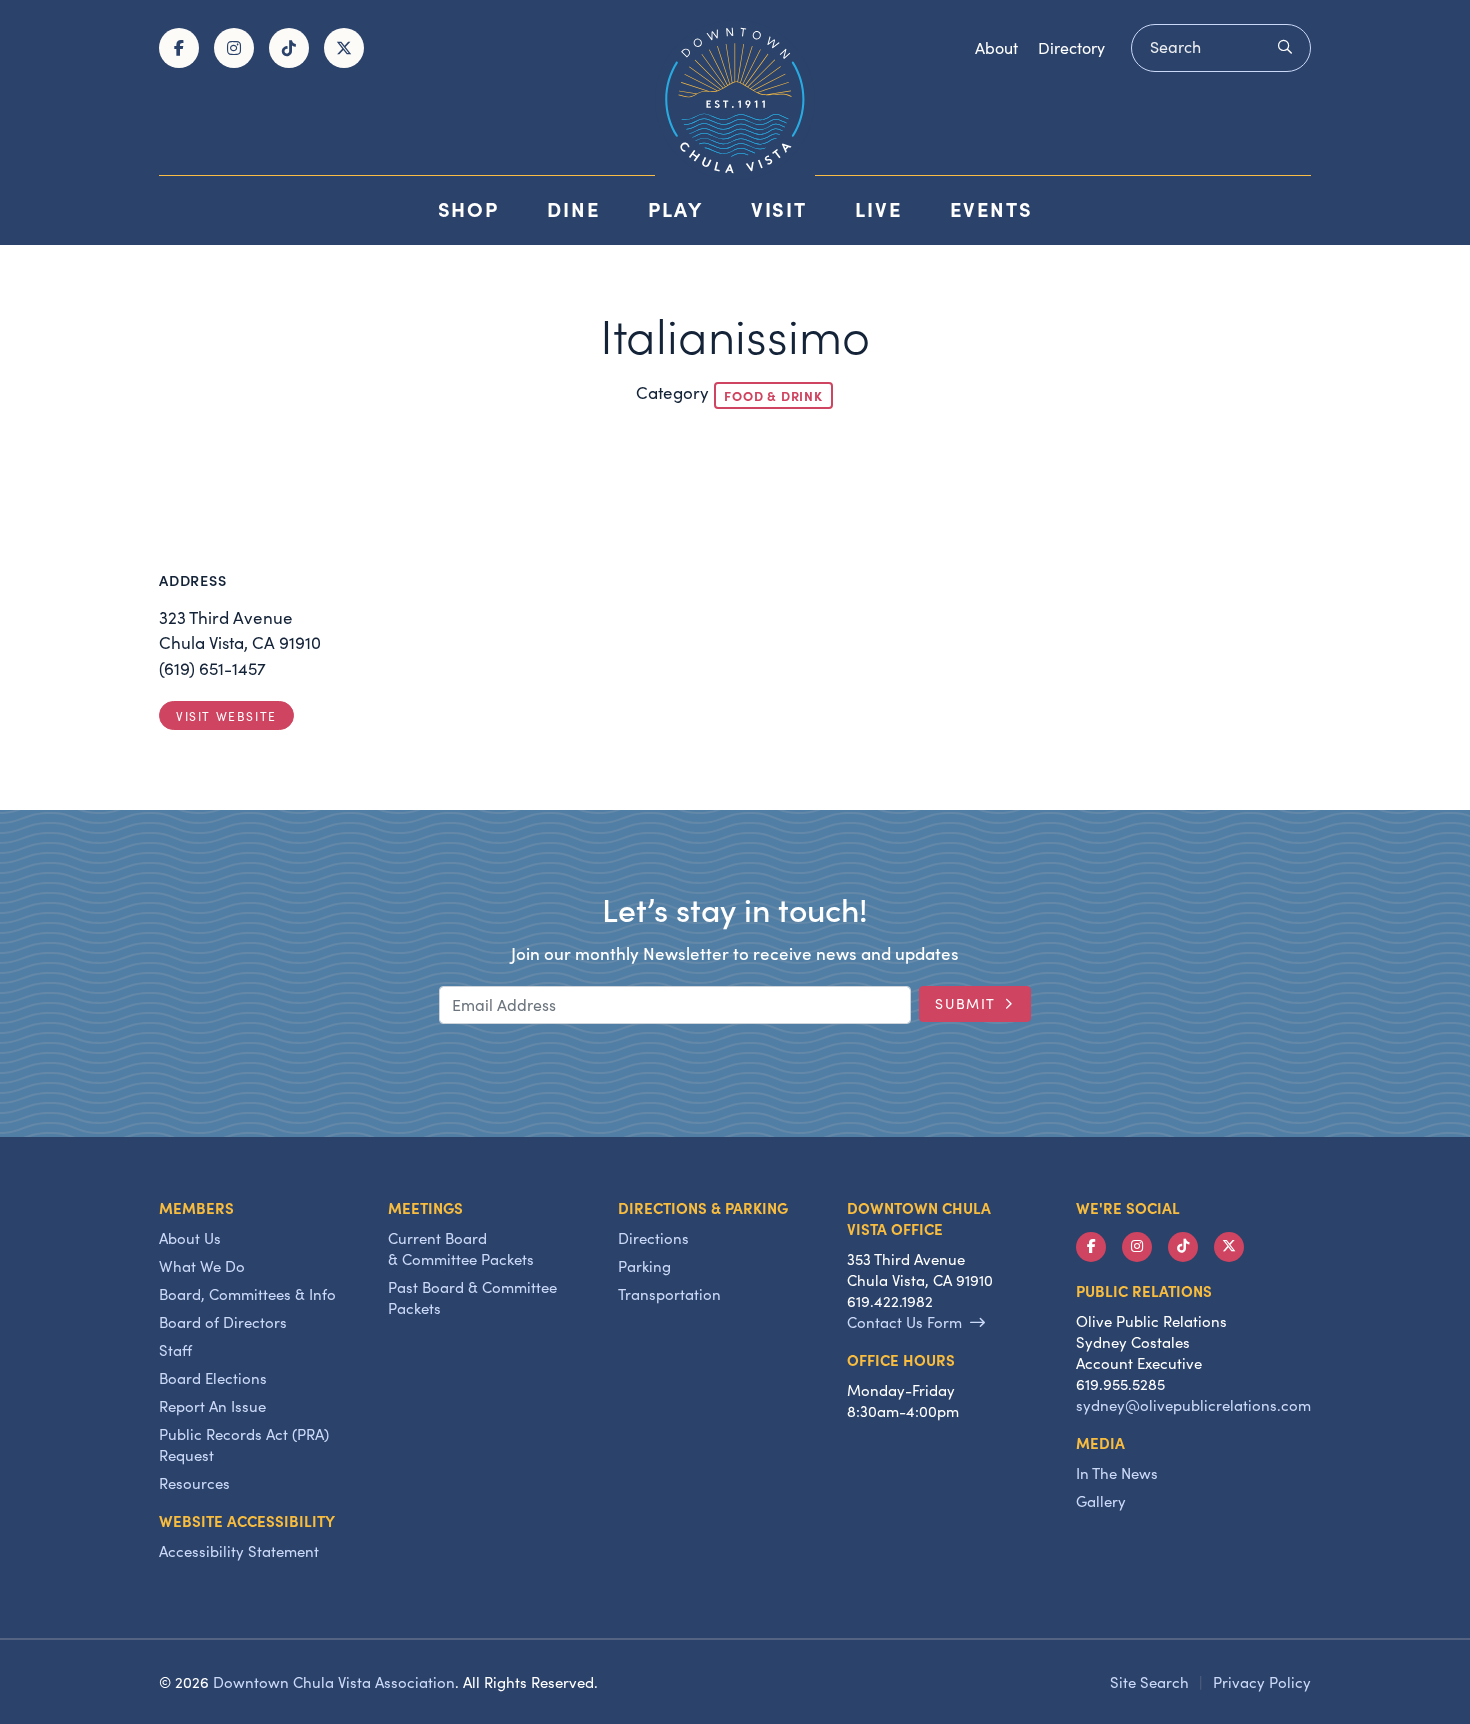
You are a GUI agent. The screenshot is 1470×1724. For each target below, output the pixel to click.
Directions (653, 1238)
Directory (1071, 47)
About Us (190, 1238)
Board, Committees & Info (247, 1294)
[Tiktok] (289, 48)
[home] (735, 100)
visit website (226, 716)
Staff (175, 1350)
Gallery (1101, 1501)
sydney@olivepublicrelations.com (1193, 1405)
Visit (779, 208)
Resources (194, 1483)
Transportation (669, 1294)
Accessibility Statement (239, 1551)
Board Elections (213, 1378)
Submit (965, 1003)
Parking (644, 1266)
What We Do (202, 1266)
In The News (1117, 1473)
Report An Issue (212, 1406)
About (996, 47)
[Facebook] (179, 48)
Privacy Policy (1262, 1682)
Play (675, 208)
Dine (573, 208)
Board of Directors (223, 1322)
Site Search (1149, 1682)
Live (878, 208)
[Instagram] (234, 48)
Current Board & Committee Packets (461, 1248)
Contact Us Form (904, 1322)
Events (991, 208)
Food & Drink (773, 395)
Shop (469, 208)
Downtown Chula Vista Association (334, 1682)
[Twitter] (344, 48)
